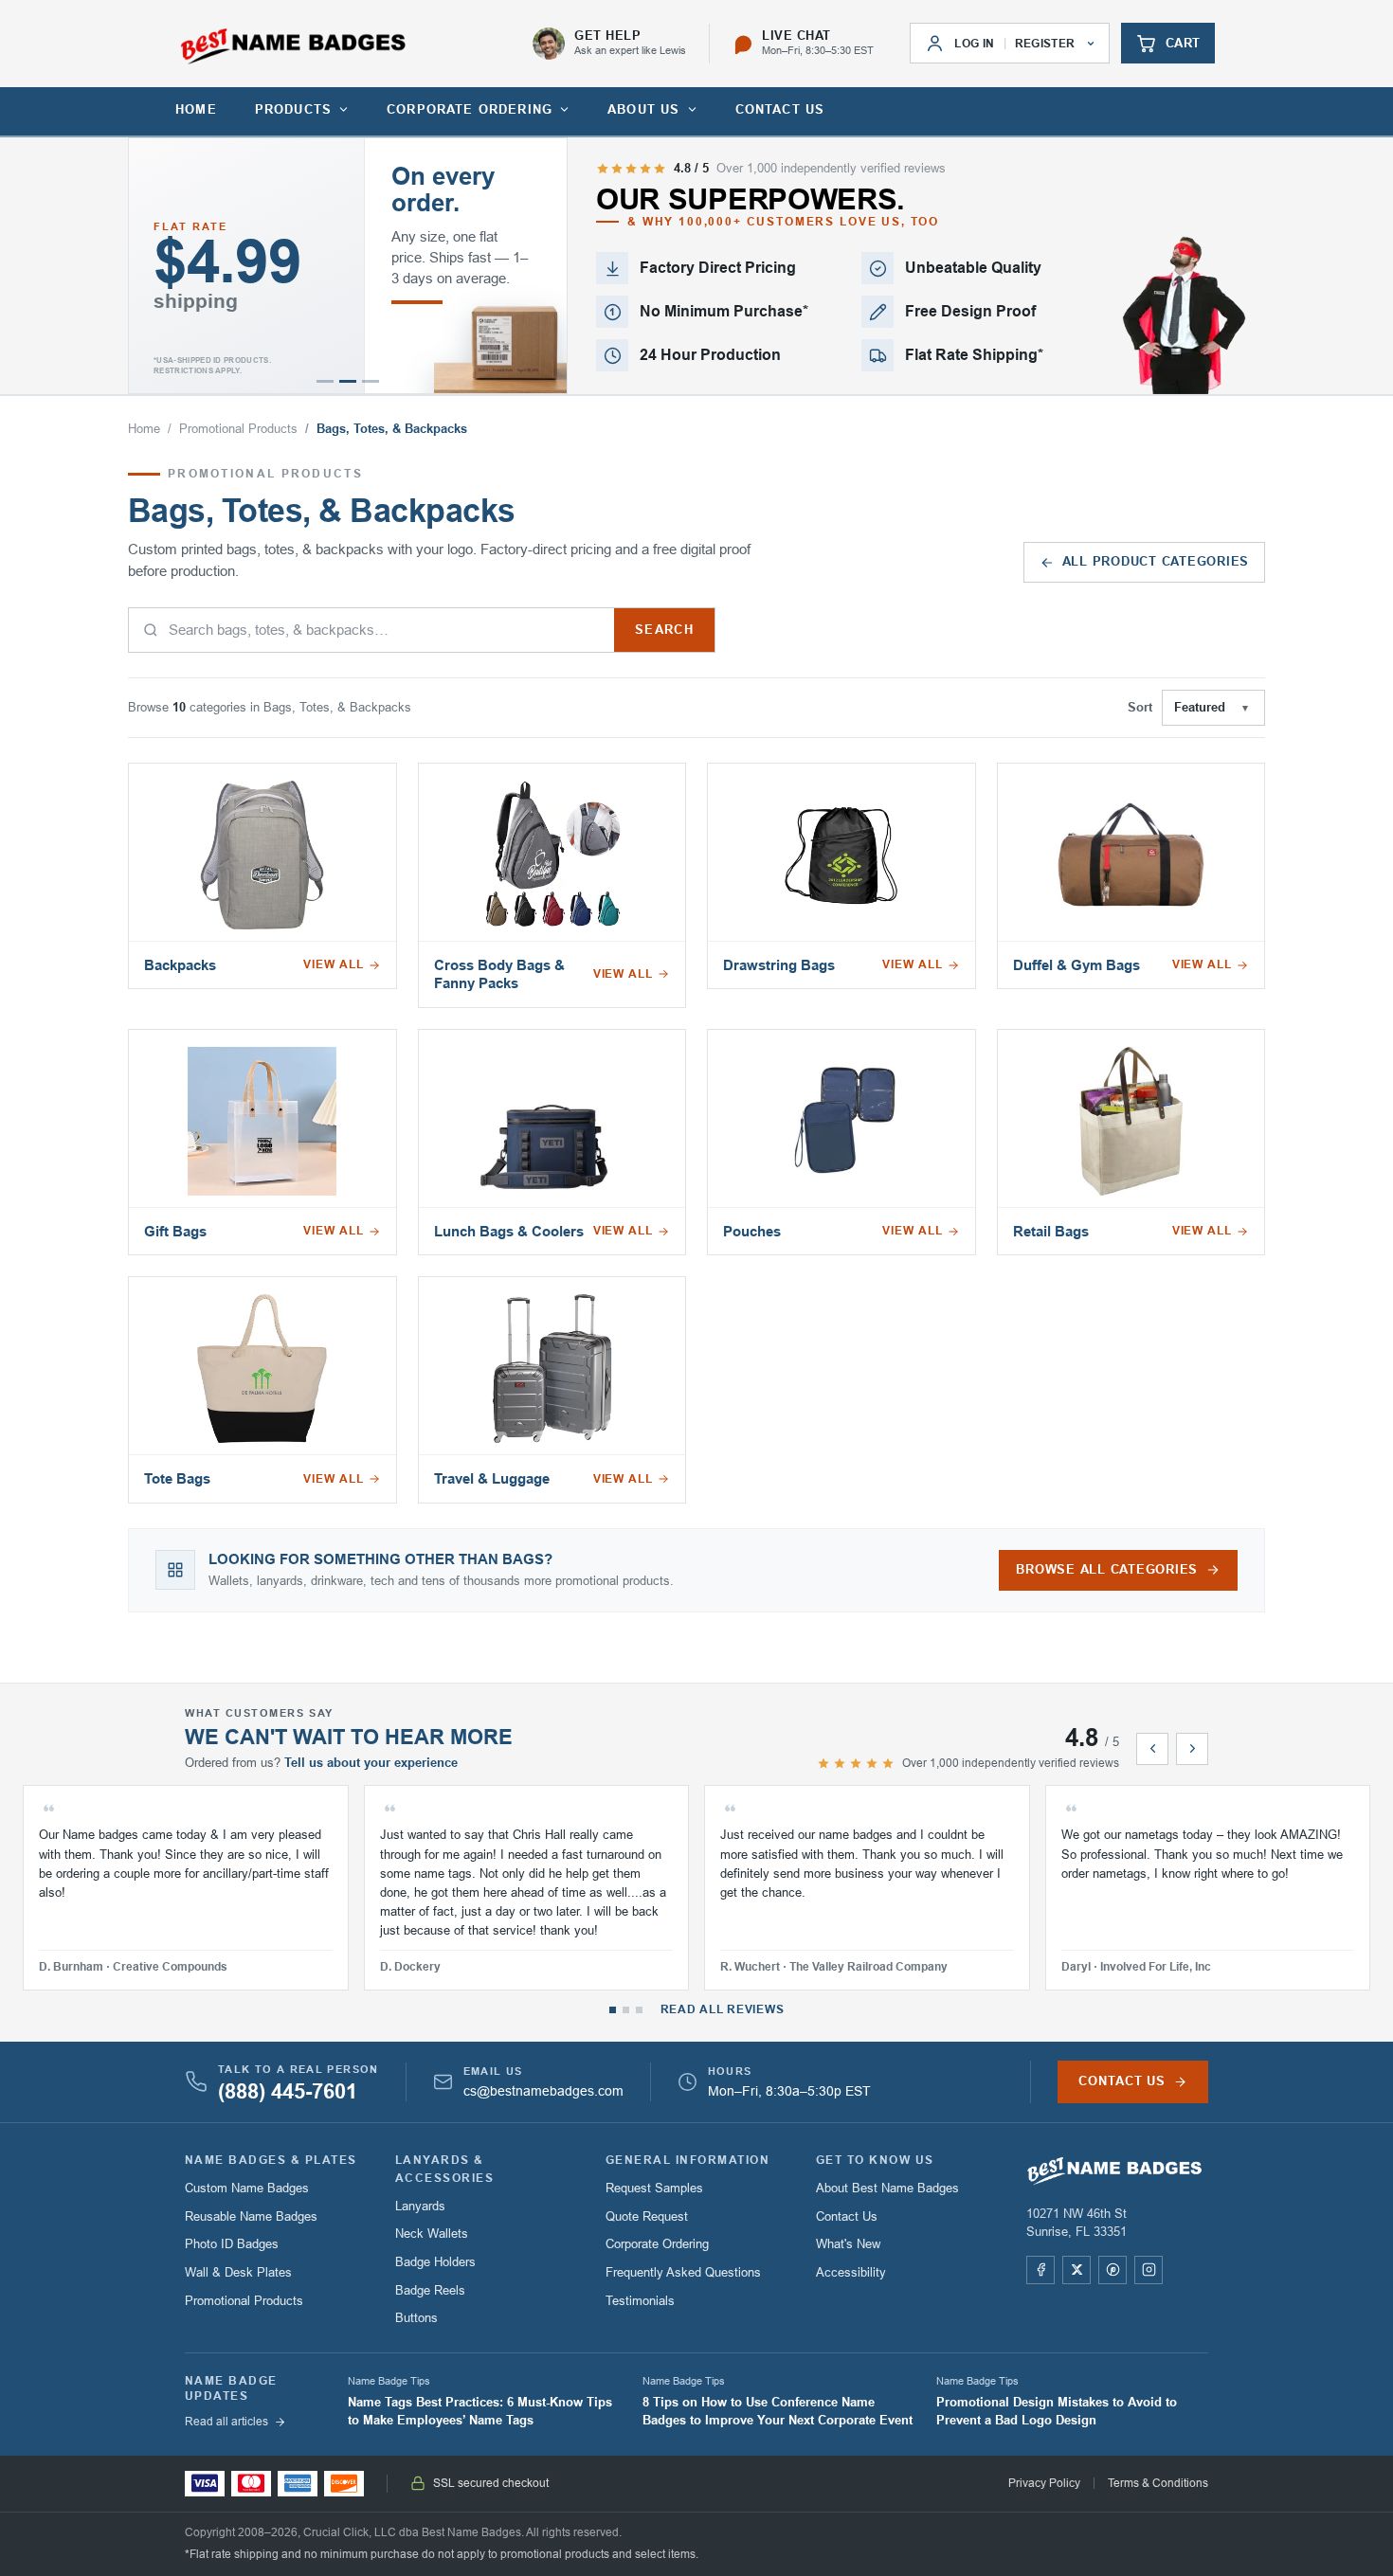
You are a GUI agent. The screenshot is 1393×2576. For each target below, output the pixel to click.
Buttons (416, 2318)
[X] (1076, 2270)
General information (687, 2160)
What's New (848, 2244)
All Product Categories (1156, 562)
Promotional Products (238, 429)
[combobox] (371, 630)
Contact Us (847, 2216)
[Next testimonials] (1192, 1749)
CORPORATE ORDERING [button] (470, 109)
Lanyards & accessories (444, 2169)
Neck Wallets (432, 2234)
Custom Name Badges (247, 2188)
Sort (1140, 708)
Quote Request (647, 2216)
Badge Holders (435, 2262)
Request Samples (654, 2188)
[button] (325, 381)
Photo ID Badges (232, 2244)
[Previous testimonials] (1152, 1749)
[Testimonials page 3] (639, 2010)
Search (664, 630)
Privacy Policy (1044, 2483)
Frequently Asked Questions (683, 2272)
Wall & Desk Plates (238, 2272)
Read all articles (226, 2422)
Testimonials (640, 2301)
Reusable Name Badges (251, 2216)
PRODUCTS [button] (293, 109)
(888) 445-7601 (288, 2092)
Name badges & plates (271, 2160)
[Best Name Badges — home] (293, 46)
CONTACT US (780, 109)
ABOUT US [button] (643, 109)
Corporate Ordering (657, 2244)
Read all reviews (723, 2009)
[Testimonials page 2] (626, 2010)
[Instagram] (1149, 2270)
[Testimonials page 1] (613, 2010)
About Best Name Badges (887, 2188)
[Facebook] (1040, 2270)
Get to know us (875, 2160)
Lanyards (420, 2206)
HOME (196, 109)
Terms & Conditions (1158, 2483)
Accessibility (851, 2272)
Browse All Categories (1107, 1570)
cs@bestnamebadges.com (543, 2091)
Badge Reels (430, 2290)
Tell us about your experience (371, 1763)
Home (144, 429)
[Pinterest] (1113, 2270)
